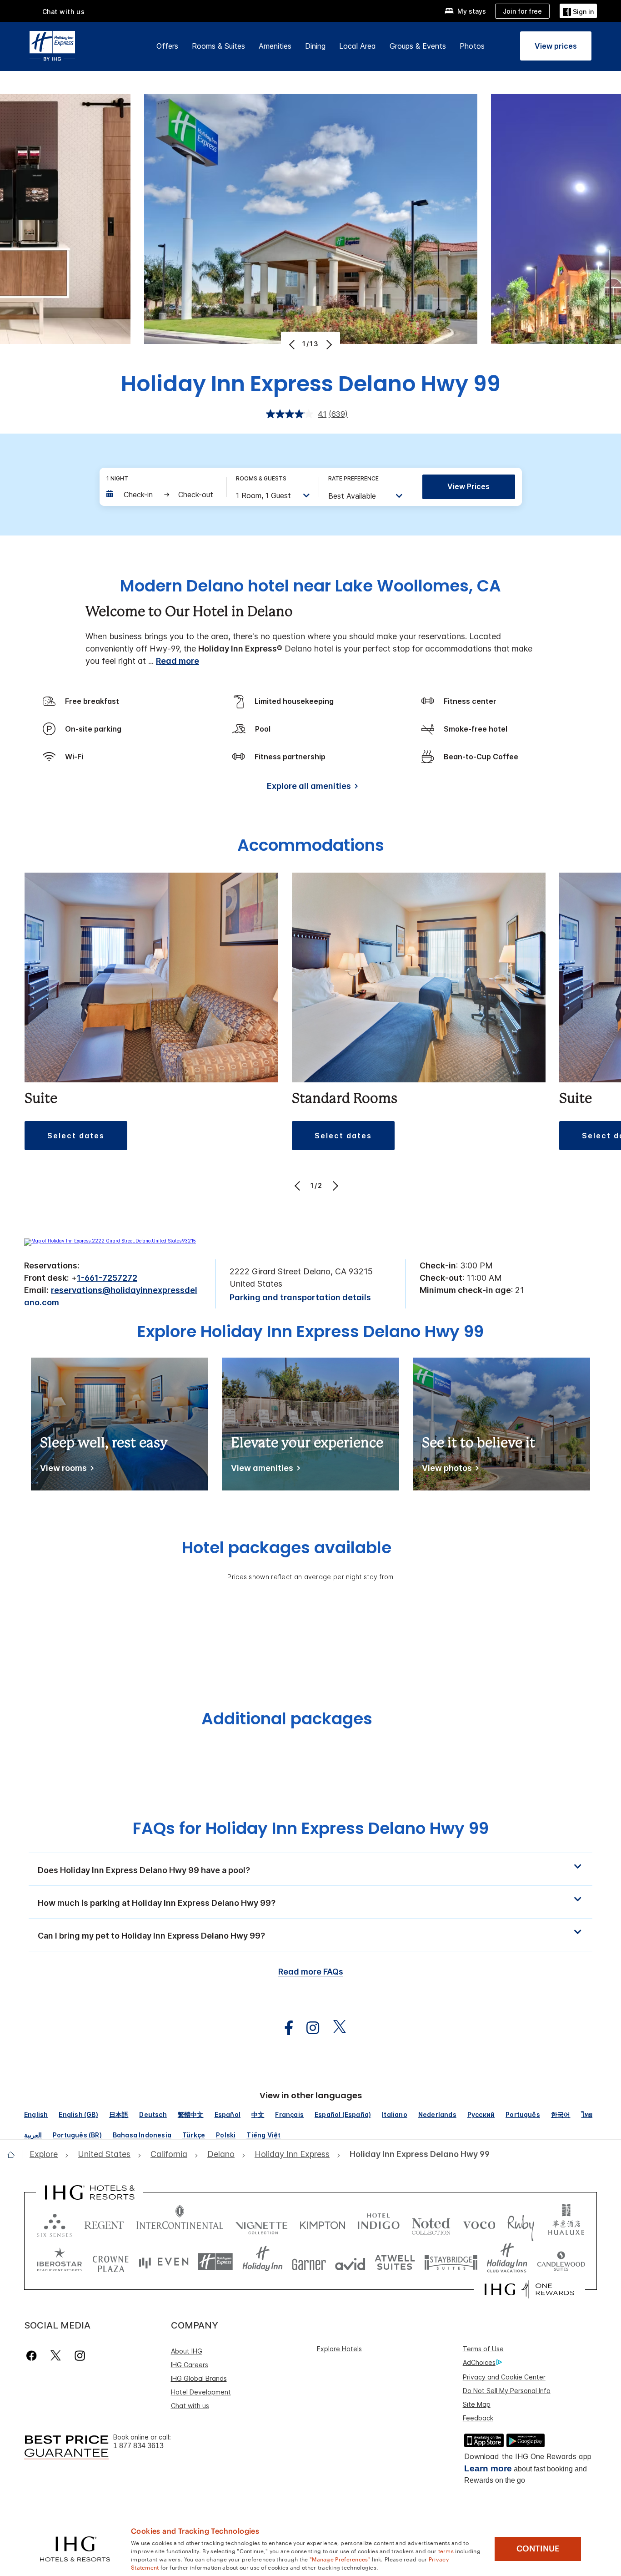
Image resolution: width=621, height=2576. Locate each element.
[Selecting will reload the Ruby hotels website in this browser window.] (521, 2223)
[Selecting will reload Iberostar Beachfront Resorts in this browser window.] (60, 2262)
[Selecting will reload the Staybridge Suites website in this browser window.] (451, 2262)
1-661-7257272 (107, 1278)
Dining (315, 46)
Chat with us (190, 2406)
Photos (472, 46)
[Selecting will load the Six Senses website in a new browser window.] (55, 2223)
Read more (178, 661)
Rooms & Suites (218, 46)
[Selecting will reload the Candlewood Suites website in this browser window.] (561, 2262)
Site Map (477, 2404)
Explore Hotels (339, 2349)
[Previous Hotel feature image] (293, 344)
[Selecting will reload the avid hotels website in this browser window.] (350, 2262)
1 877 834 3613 (138, 2446)
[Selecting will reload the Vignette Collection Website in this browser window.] (262, 2223)
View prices (468, 486)
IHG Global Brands (199, 2378)
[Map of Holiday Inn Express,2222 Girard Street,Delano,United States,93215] (110, 1241)
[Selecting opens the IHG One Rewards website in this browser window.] (529, 2289)
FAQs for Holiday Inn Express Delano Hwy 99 (311, 1828)
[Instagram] (80, 2356)
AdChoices (479, 2362)
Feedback (478, 2418)
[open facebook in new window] (284, 2028)
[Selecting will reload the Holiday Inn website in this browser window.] (263, 2262)
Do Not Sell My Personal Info (507, 2391)
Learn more (488, 2468)
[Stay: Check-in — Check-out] (162, 495)
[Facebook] (33, 2356)
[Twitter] (56, 2356)
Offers (167, 46)
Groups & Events (418, 46)
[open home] (14, 2155)
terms (446, 2551)
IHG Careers (190, 2365)
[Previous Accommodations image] (298, 1186)
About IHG (187, 2351)
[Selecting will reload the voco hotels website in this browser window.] (479, 2223)
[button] (578, 11)
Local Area (358, 46)
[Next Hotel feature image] (328, 344)
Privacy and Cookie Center (504, 2377)
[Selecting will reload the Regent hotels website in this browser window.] (104, 2223)
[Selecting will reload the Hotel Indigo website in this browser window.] (378, 2223)
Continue (538, 2549)
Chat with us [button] (64, 12)
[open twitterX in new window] (335, 2028)
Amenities (275, 46)
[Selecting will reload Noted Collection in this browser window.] (431, 2223)
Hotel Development (201, 2392)
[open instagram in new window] (308, 2028)
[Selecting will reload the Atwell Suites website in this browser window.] (395, 2262)
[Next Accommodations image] (334, 1186)
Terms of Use (483, 2349)
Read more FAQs (311, 1972)
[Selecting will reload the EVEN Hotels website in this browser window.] (164, 2262)
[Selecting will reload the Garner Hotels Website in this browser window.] (309, 2262)
